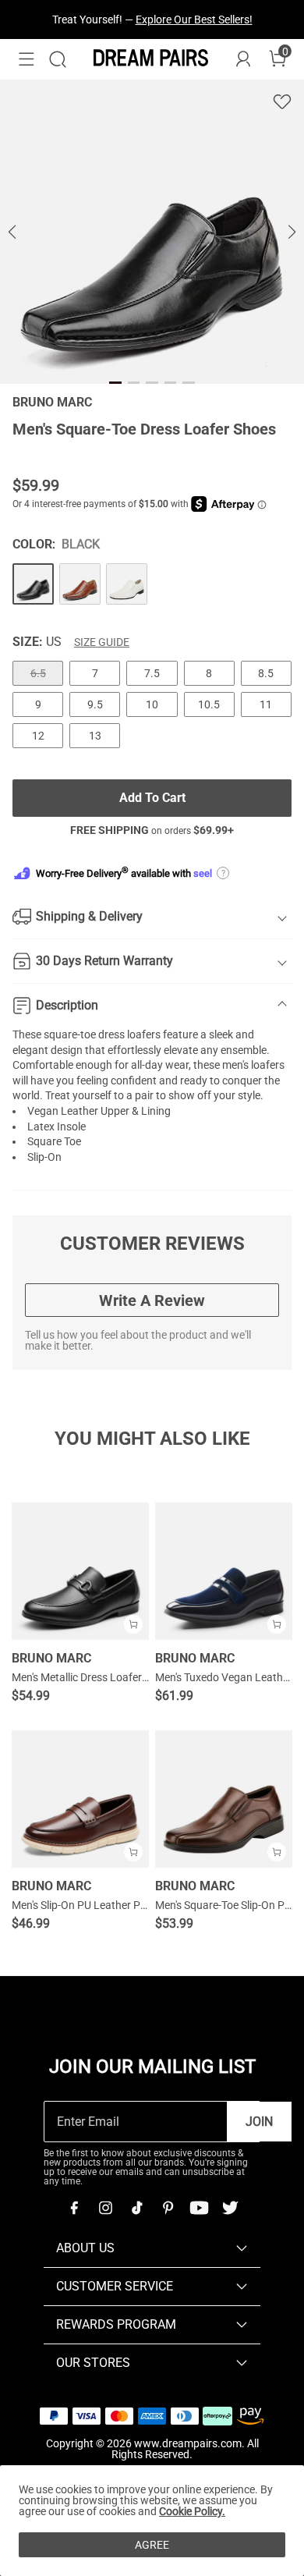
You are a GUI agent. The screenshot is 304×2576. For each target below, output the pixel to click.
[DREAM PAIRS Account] (243, 59)
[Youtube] (199, 2208)
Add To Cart (152, 798)
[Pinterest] (168, 2208)
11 (266, 704)
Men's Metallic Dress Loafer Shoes (93, 1677)
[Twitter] (230, 2208)
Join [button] (259, 2122)
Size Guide (102, 642)
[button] (27, 59)
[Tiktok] (136, 2208)
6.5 (38, 673)
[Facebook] (74, 2208)
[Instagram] (105, 2208)
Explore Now (222, 36)
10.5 (209, 704)
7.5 (152, 673)
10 (152, 704)
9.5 (95, 704)
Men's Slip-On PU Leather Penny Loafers (108, 1905)
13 (95, 736)
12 (38, 736)
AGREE (152, 2545)
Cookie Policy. (192, 2511)
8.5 (266, 673)
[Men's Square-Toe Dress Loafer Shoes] (33, 584)
